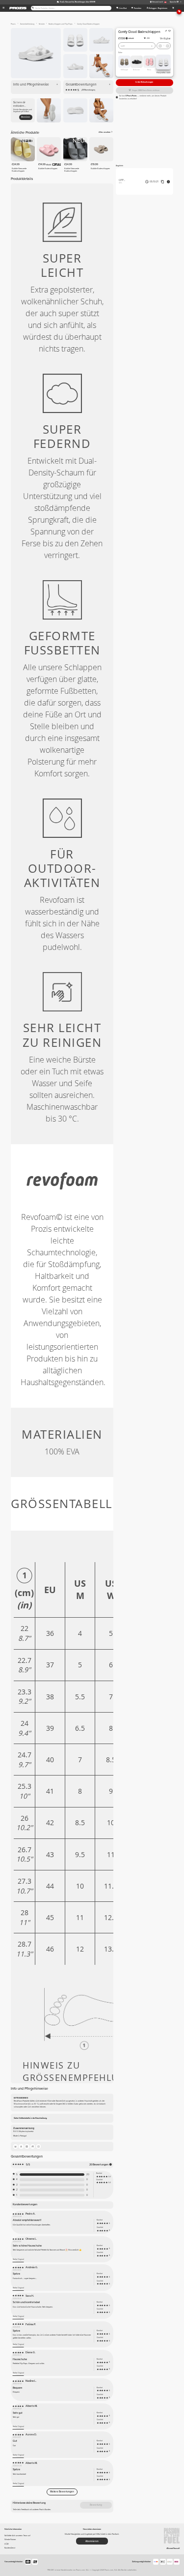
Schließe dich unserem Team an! (17, 2535)
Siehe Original (18, 2259)
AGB (7, 2544)
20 (88, 2175)
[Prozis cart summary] (173, 8)
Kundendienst (10, 2548)
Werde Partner (10, 2539)
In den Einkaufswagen (144, 82)
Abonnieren (26, 117)
